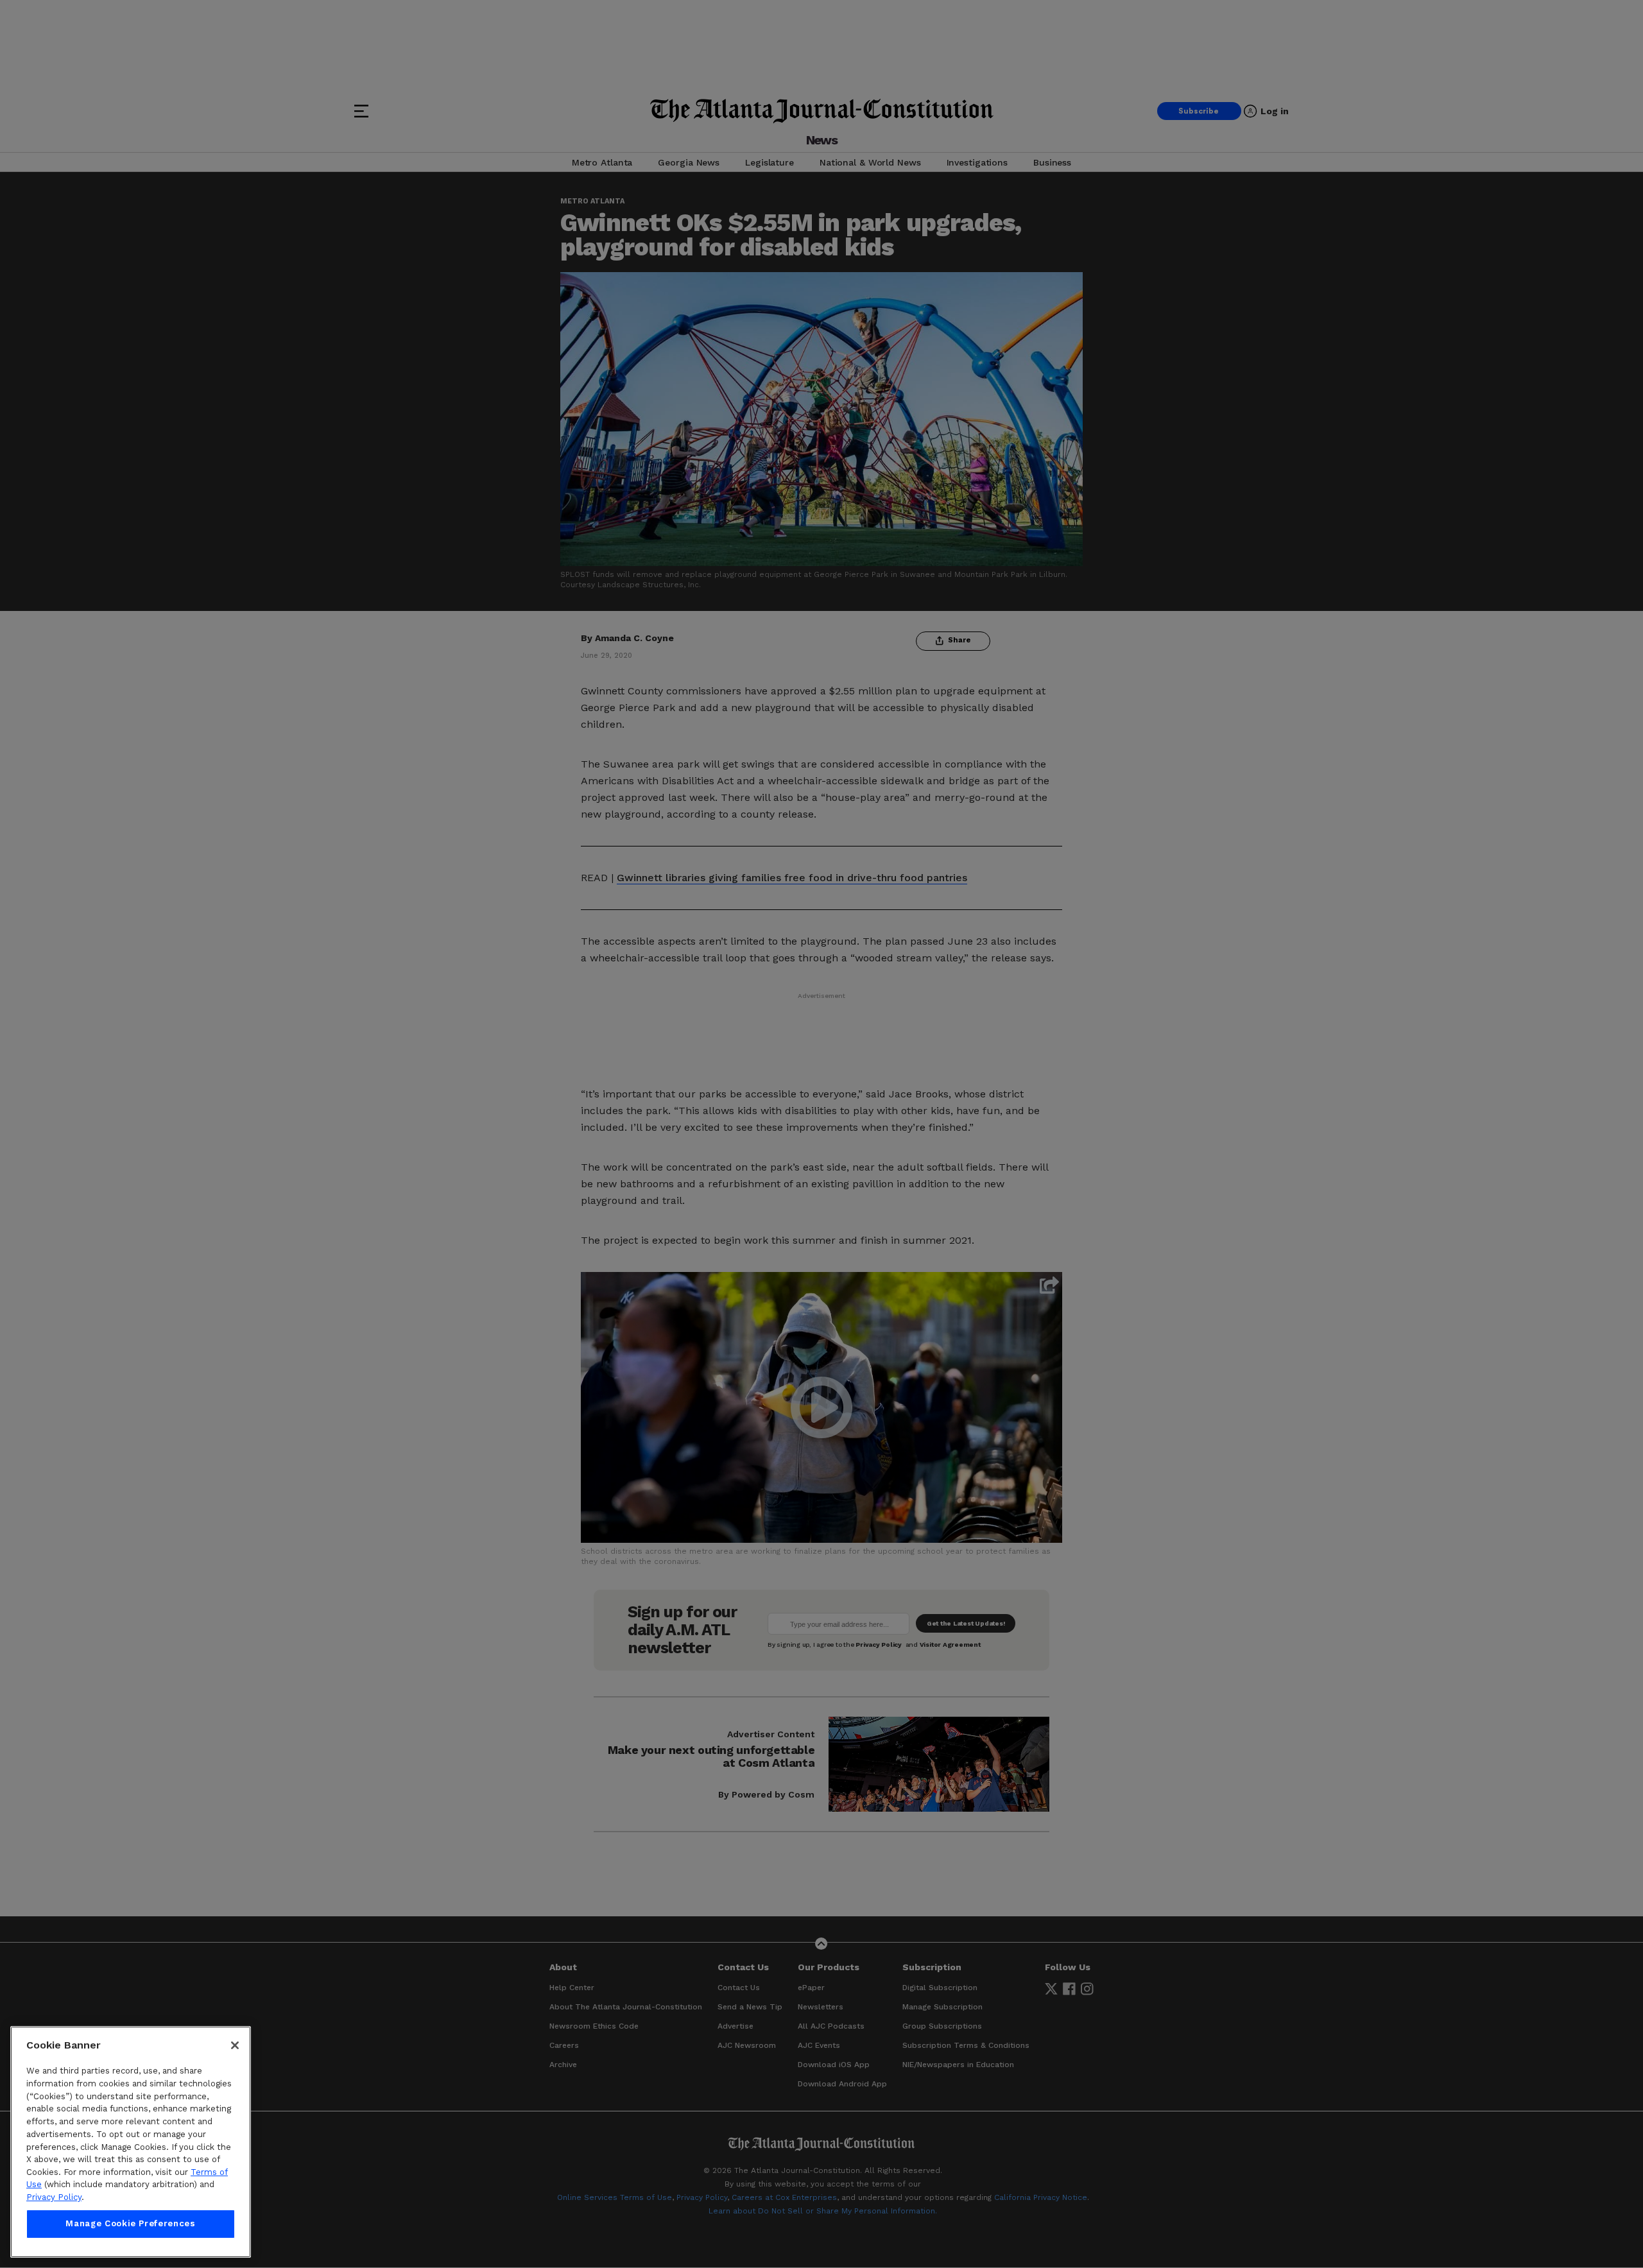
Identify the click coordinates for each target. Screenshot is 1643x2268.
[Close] (235, 2045)
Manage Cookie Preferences (130, 2224)
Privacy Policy (54, 2197)
